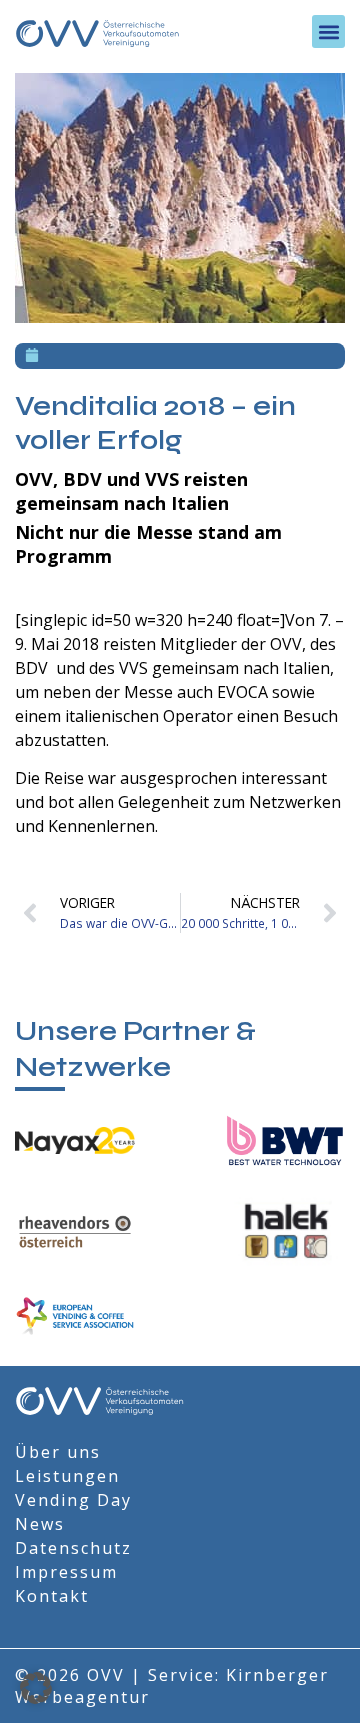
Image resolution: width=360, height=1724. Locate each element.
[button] (328, 31)
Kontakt (52, 1596)
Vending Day (73, 1500)
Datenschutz (73, 1548)
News (40, 1524)
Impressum (66, 1572)
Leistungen (67, 1476)
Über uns (58, 1452)
